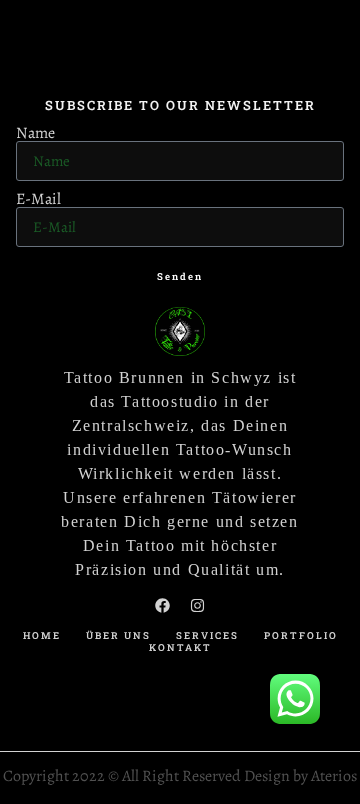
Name (35, 133)
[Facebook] (163, 605)
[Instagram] (198, 605)
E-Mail (38, 199)
